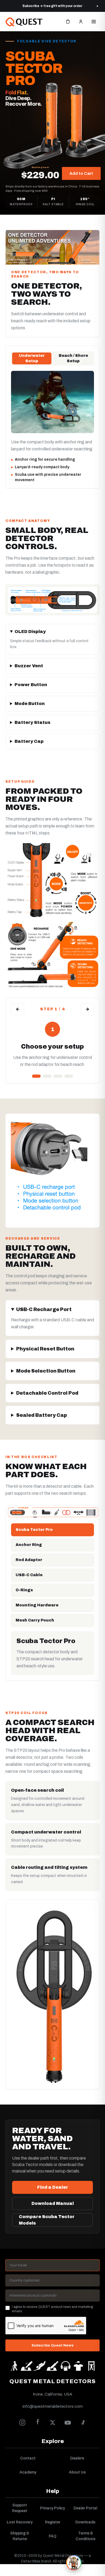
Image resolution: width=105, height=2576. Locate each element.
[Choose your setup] (36, 1076)
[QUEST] (25, 22)
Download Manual (53, 2203)
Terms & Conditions (85, 2536)
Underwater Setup (32, 358)
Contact (28, 2458)
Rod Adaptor (29, 1560)
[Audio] (65, 2366)
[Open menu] (94, 22)
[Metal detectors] (14, 2366)
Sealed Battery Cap (42, 1415)
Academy (28, 2472)
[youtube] (68, 2423)
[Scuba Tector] (40, 2366)
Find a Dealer (53, 2187)
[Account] (81, 22)
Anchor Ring (29, 1545)
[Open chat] (74, 2562)
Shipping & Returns (20, 2536)
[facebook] (37, 2423)
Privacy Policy (52, 2508)
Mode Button (30, 704)
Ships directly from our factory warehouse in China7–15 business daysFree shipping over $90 (52, 189)
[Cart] (68, 22)
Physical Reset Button (45, 1349)
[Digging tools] (52, 2366)
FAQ (52, 2536)
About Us (77, 2472)
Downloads (85, 2522)
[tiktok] (83, 2423)
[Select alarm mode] (58, 1076)
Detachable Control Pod (47, 1393)
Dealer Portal (85, 2508)
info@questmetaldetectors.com (53, 2406)
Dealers (77, 2458)
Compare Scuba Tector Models (47, 2220)
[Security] (91, 2366)
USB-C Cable (29, 1575)
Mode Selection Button (46, 1371)
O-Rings (24, 1590)
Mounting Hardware (37, 1605)
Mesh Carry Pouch (35, 1620)
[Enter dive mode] (47, 1076)
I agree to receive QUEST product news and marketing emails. (52, 2309)
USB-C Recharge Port (44, 1309)
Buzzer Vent (29, 666)
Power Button (31, 685)
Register (53, 2522)
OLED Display (30, 632)
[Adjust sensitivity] (69, 1076)
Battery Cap (29, 741)
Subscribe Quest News (52, 2345)
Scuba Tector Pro (34, 1530)
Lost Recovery (20, 2522)
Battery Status (32, 722)
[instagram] (22, 2423)
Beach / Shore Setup (73, 358)
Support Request (20, 2508)
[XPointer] (27, 2366)
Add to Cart (81, 173)
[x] (52, 2423)
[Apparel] (78, 2366)
